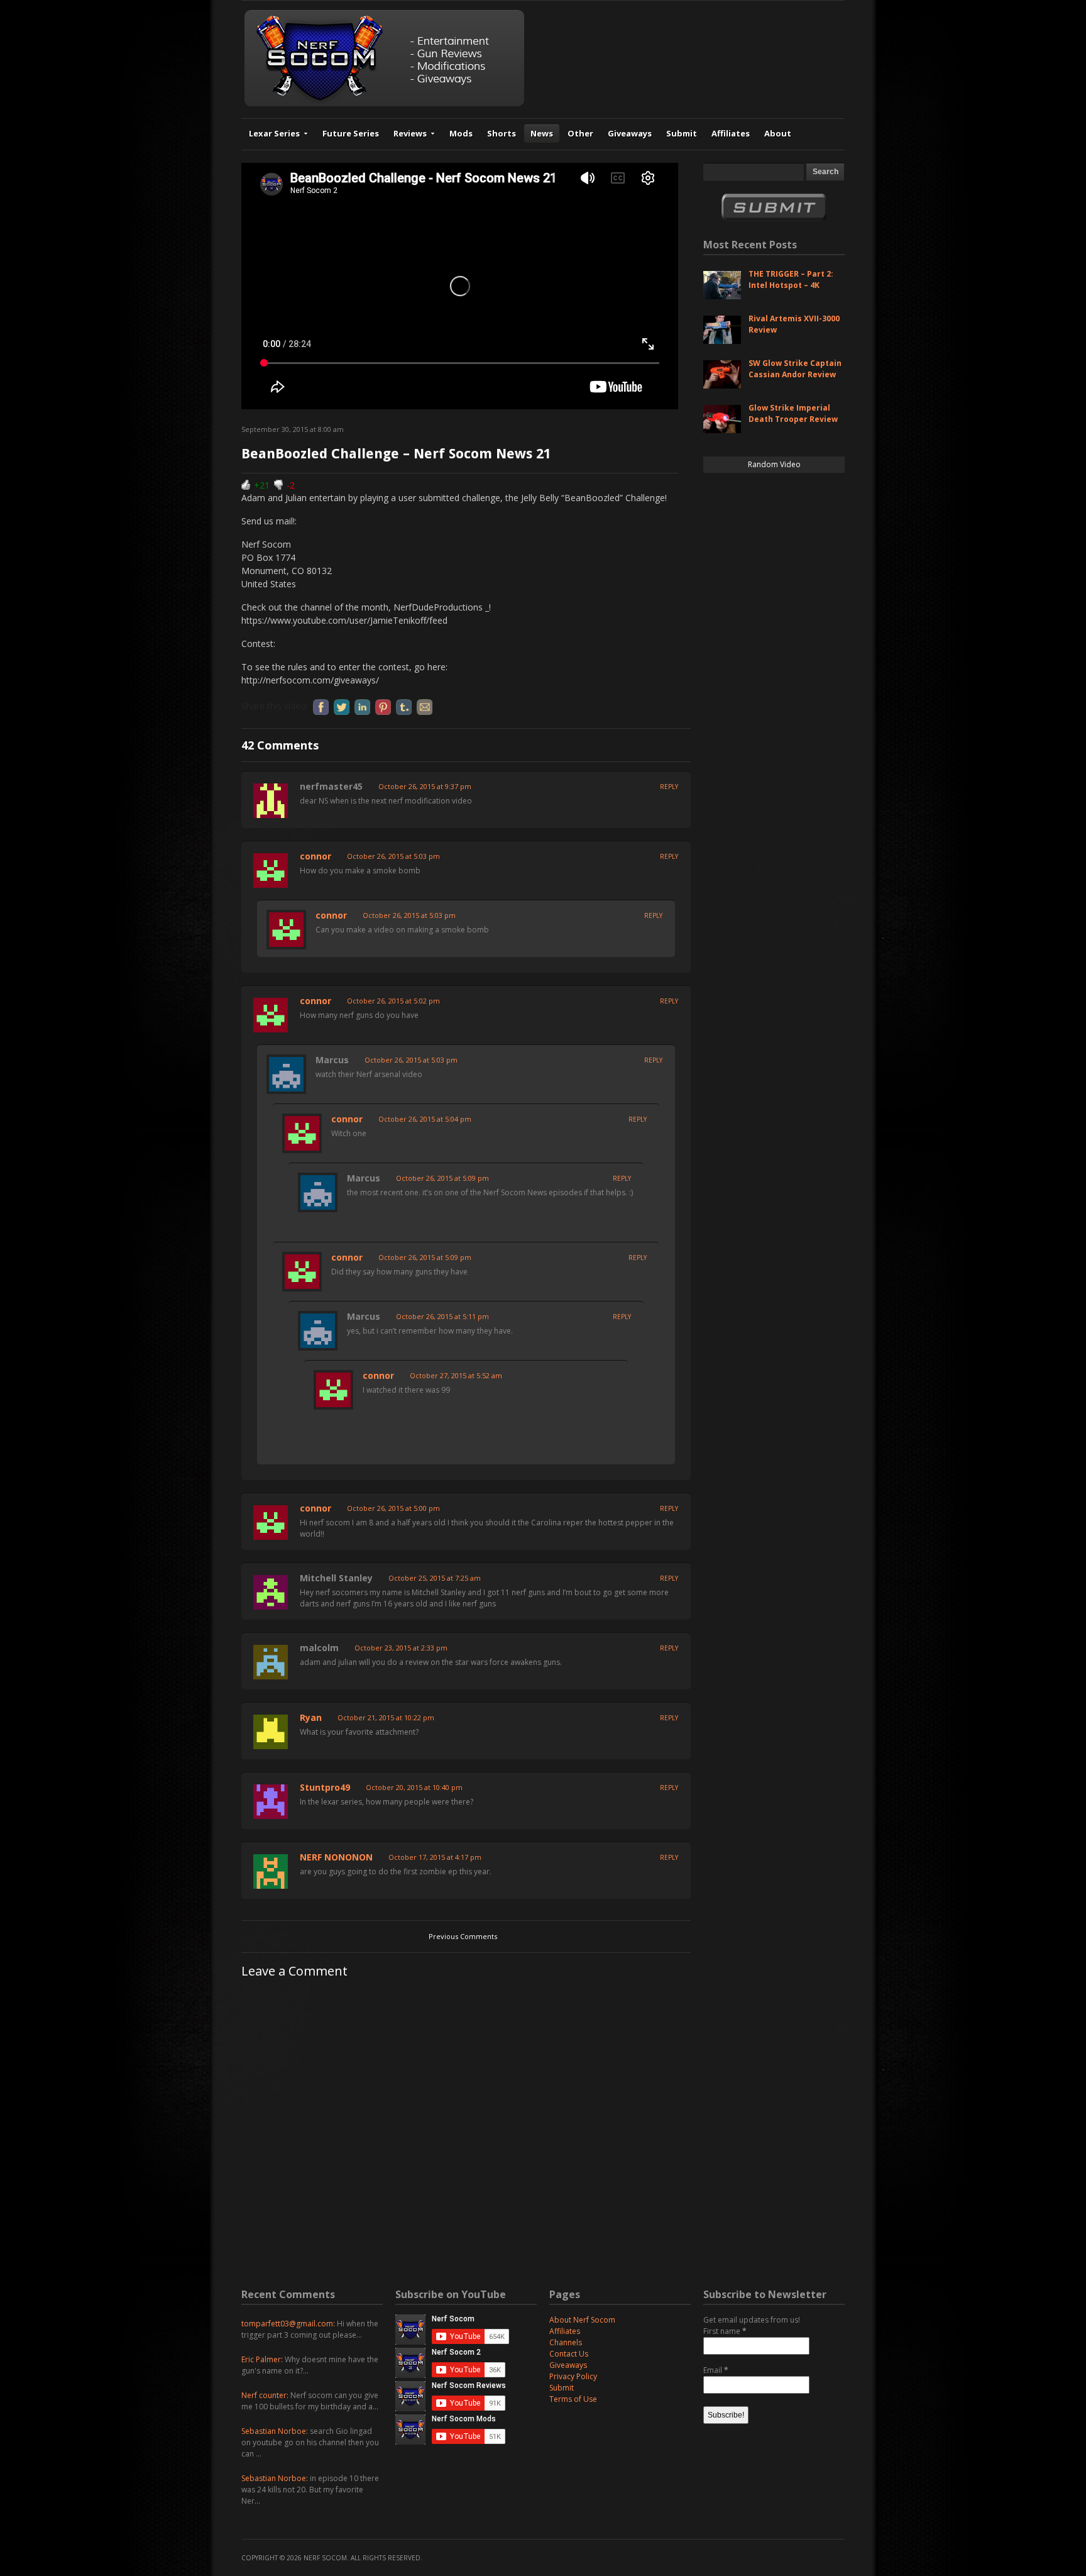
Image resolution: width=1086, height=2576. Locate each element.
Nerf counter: (265, 2395)
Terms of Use (573, 2399)
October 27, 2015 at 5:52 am (456, 1375)
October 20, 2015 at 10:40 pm (414, 1787)
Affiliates (731, 133)
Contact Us (569, 2354)
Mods (461, 133)
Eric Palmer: (262, 2359)
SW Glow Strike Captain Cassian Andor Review (795, 369)
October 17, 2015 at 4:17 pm (435, 1857)
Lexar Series (274, 133)
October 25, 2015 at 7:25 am (435, 1578)
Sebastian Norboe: (275, 2431)
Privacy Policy (573, 2376)
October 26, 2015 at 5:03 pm (393, 856)
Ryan (311, 1717)
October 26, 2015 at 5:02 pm (393, 1001)
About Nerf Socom (582, 2320)
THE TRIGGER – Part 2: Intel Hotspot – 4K (791, 279)
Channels (566, 2342)
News (542, 133)
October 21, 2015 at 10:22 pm (386, 1717)
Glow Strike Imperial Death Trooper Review (793, 413)
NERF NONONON (336, 1857)
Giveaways (630, 133)
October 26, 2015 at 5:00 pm (393, 1508)
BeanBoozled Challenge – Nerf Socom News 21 (396, 454)
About (778, 133)
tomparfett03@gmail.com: (288, 2324)
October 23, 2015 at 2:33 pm (401, 1648)
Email (716, 2370)
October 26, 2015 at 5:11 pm (442, 1316)
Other (580, 133)
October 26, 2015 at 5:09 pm (442, 1178)
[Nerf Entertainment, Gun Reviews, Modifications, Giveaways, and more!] (384, 103)
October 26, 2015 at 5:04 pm (425, 1119)
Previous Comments (463, 1936)
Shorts (502, 133)
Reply (669, 787)
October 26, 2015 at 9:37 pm (425, 786)
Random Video (774, 464)
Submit (682, 133)
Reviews (410, 133)
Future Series (351, 133)
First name (725, 2331)
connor (315, 856)
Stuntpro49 (325, 1787)
